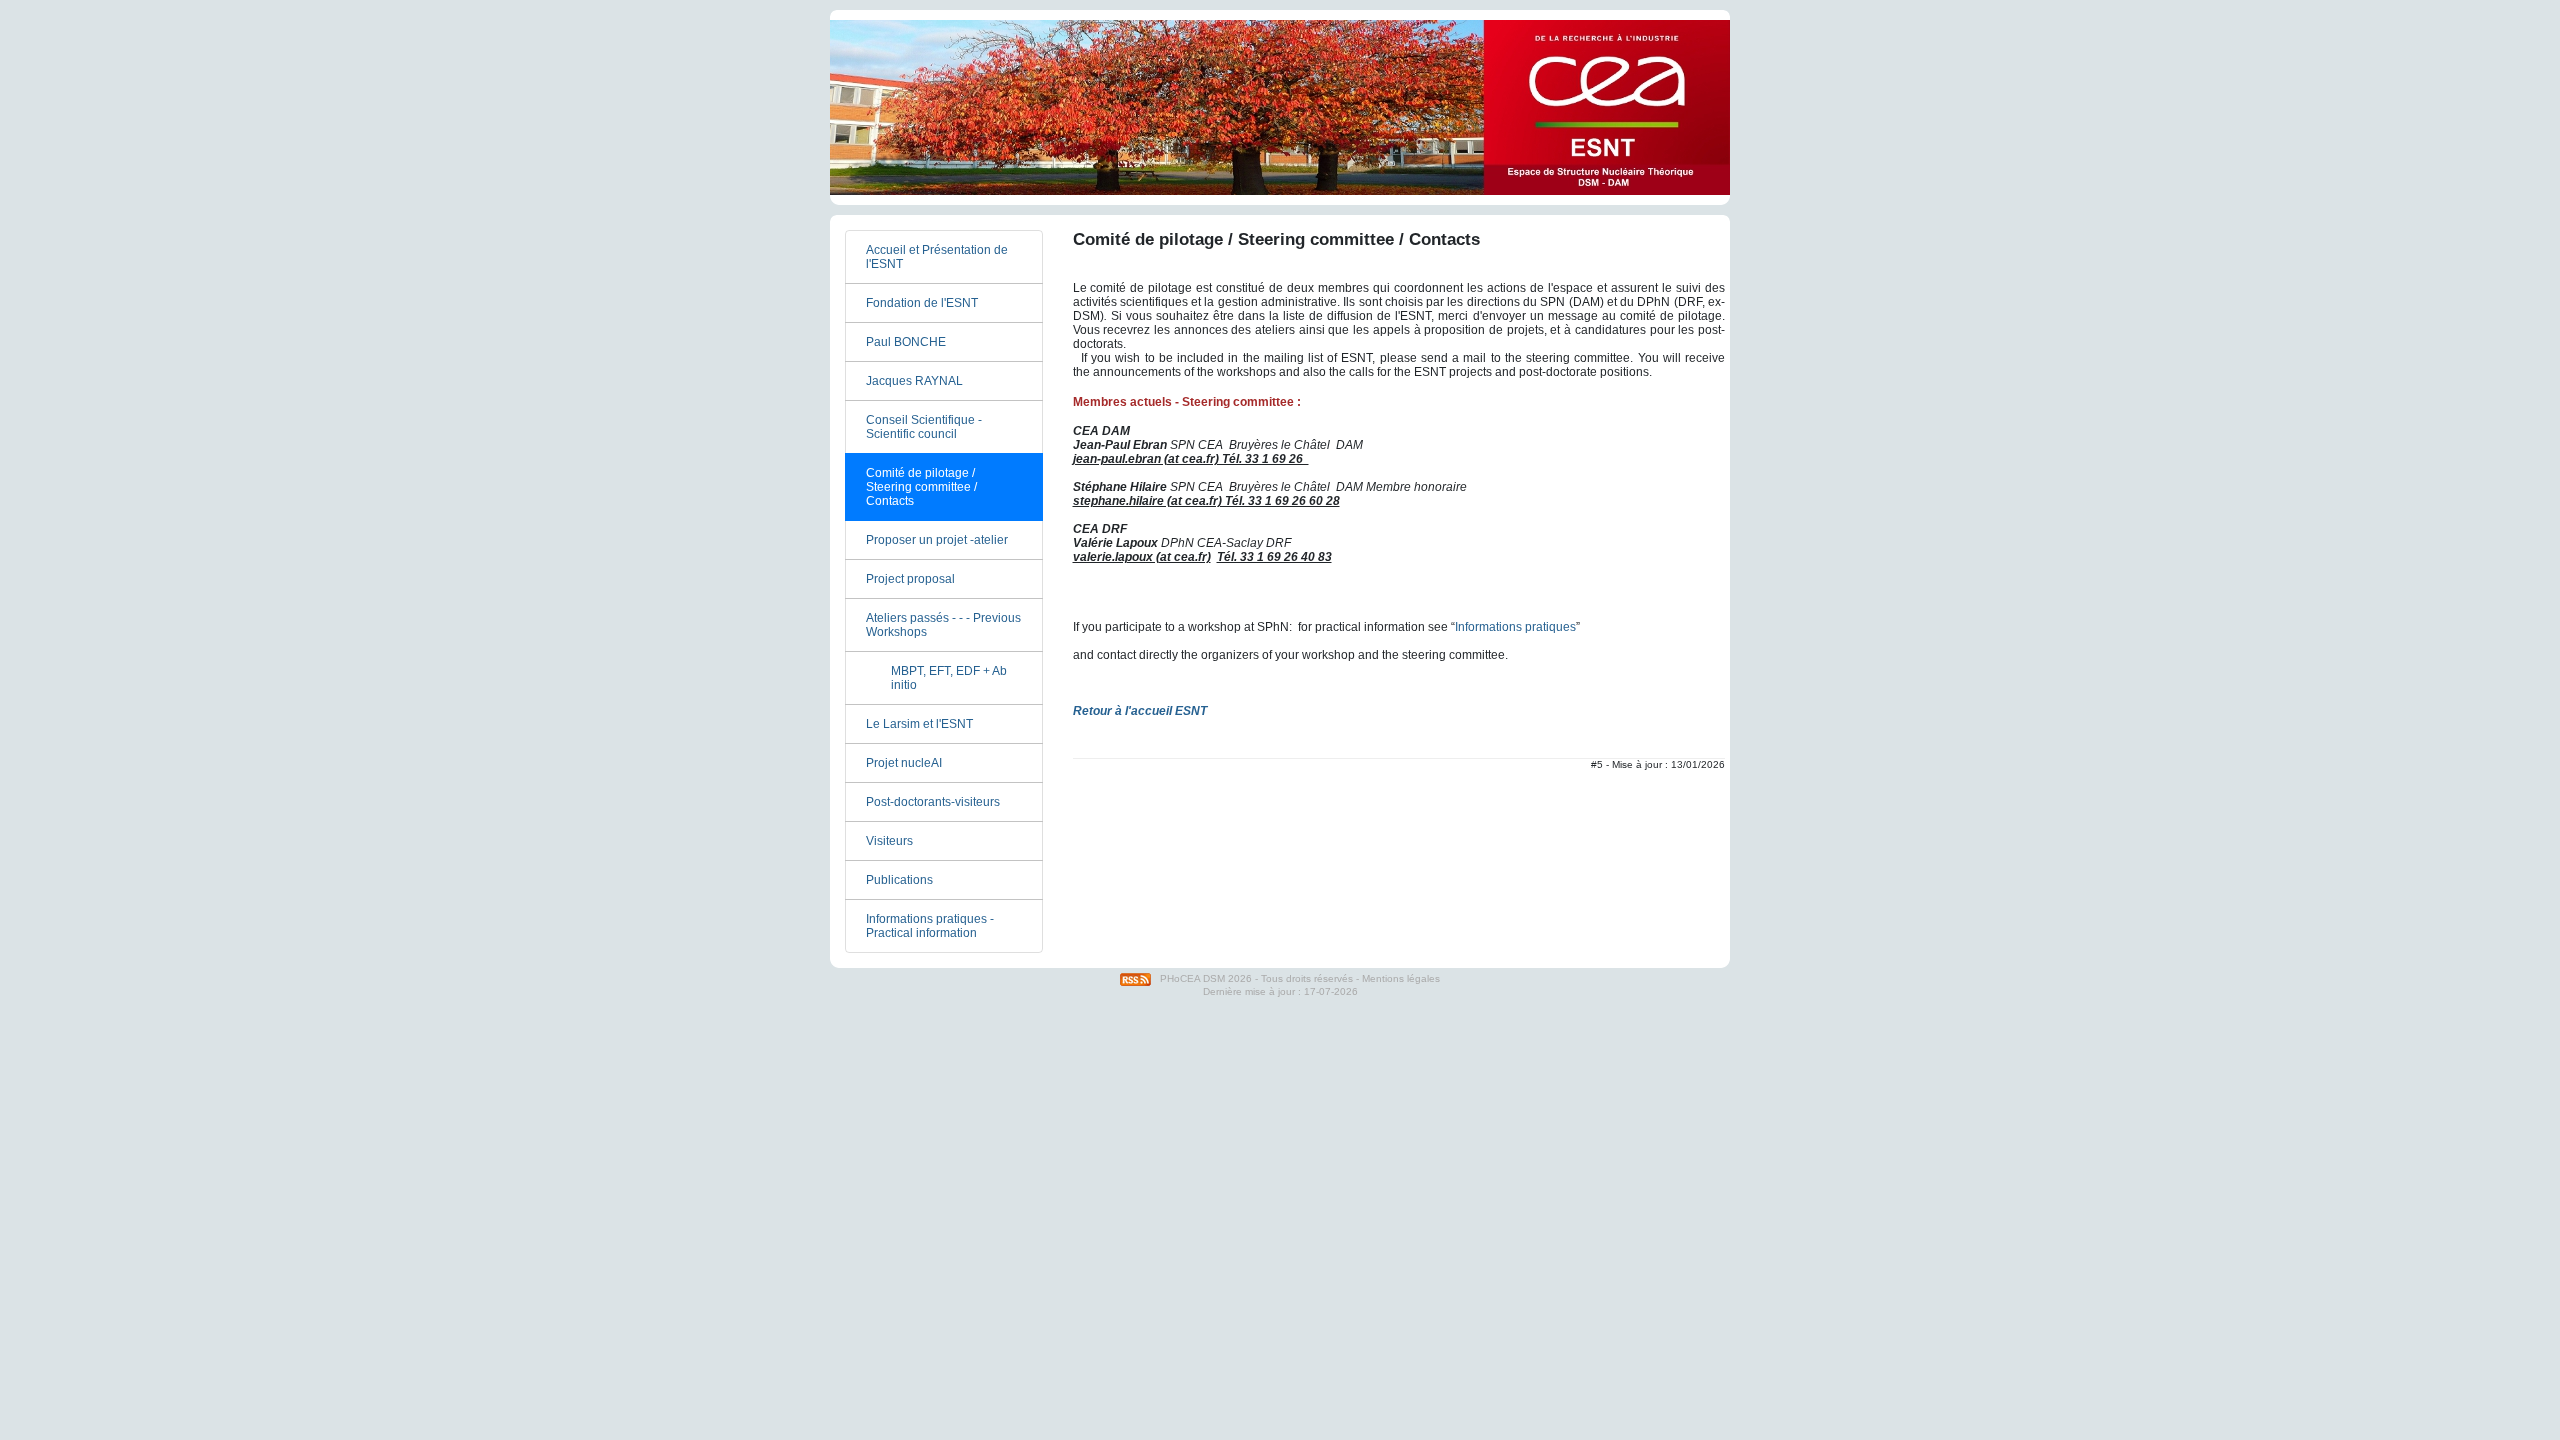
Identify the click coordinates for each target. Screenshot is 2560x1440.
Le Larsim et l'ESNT (919, 724)
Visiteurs (889, 841)
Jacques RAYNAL (914, 381)
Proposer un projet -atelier (937, 540)
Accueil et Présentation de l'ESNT (937, 257)
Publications (899, 880)
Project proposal (910, 579)
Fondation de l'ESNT (922, 303)
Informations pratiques (1515, 627)
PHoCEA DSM (1192, 978)
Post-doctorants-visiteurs (933, 802)
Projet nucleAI (904, 763)
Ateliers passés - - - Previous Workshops (943, 625)
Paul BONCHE (906, 342)
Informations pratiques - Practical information (930, 926)
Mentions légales (1401, 978)
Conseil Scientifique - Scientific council (924, 427)
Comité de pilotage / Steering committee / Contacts (921, 487)
